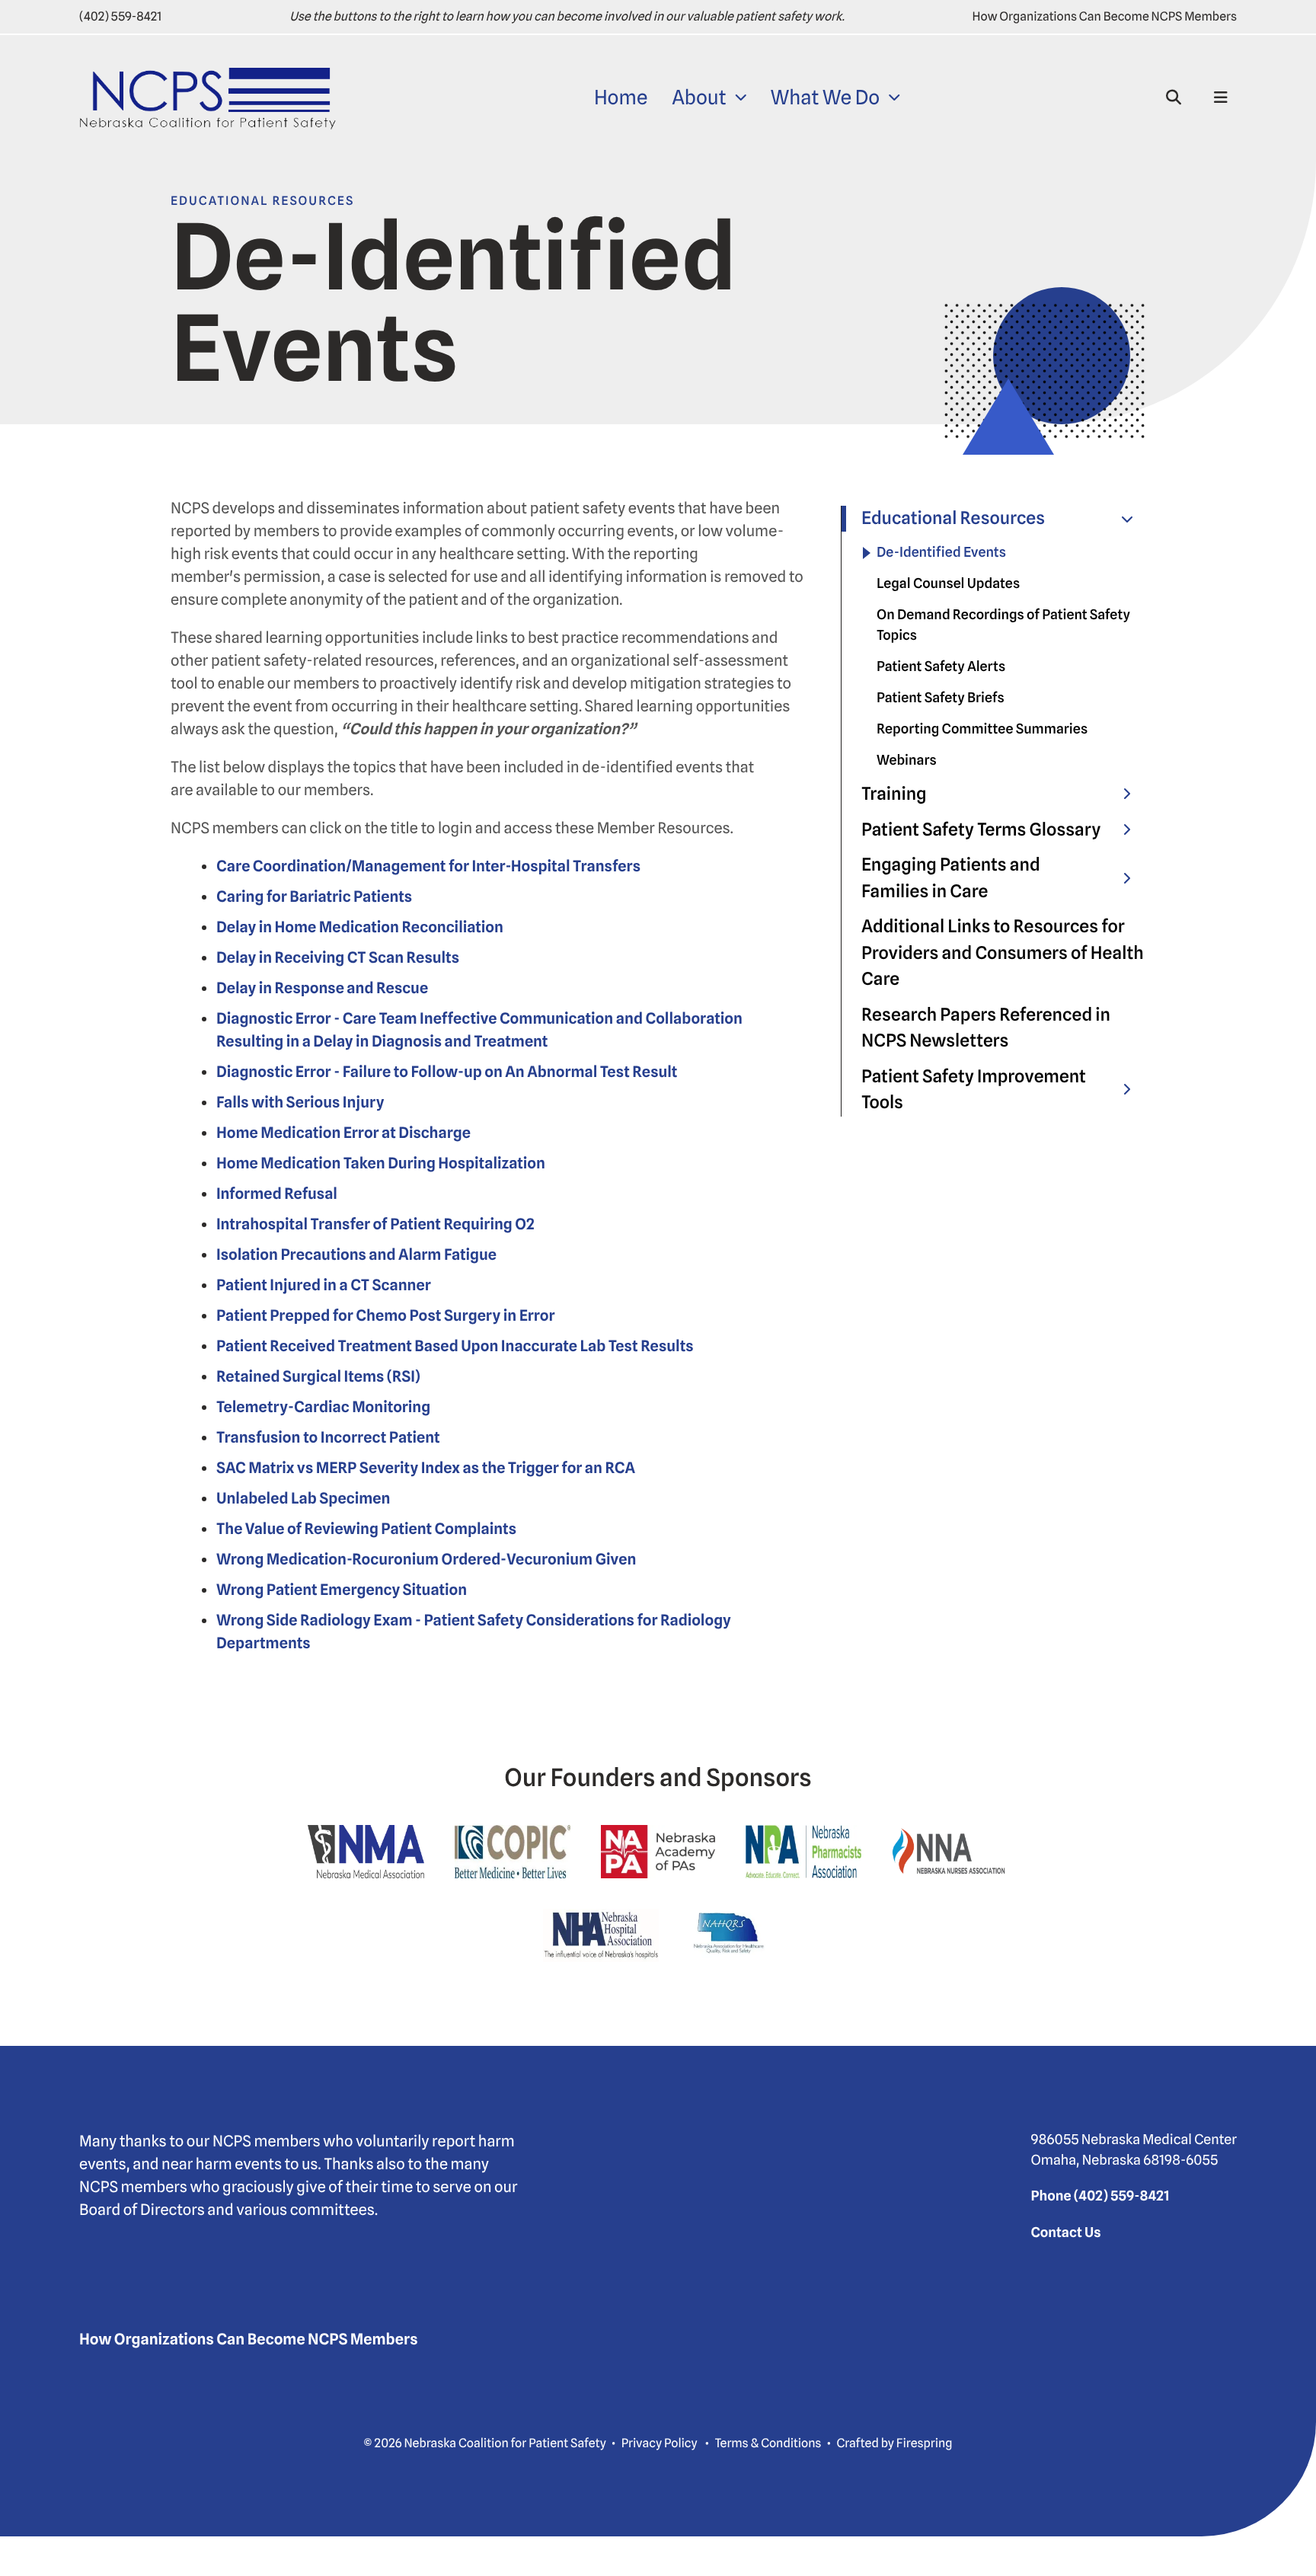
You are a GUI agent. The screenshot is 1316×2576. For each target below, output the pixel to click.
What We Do (826, 98)
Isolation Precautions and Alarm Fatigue (356, 1254)
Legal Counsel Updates (948, 584)
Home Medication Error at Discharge (343, 1133)
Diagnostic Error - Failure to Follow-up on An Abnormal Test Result (447, 1072)
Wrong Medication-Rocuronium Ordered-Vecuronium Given (426, 1559)
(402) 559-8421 (120, 16)
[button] (1174, 97)
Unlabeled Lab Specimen (303, 1498)
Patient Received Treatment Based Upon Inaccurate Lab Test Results (455, 1346)
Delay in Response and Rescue (322, 988)
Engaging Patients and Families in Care (951, 878)
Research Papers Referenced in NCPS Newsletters (986, 1028)
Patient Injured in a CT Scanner (324, 1285)
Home (621, 98)
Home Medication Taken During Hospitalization (381, 1163)
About (699, 98)
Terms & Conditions (768, 2443)
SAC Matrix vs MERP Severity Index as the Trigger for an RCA (426, 1468)
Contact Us (1065, 2233)
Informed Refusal (277, 1194)
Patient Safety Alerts (941, 667)
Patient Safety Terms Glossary (981, 830)
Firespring (925, 2443)
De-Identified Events (941, 553)
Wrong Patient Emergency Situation (342, 1590)
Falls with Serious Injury (300, 1102)
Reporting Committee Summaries (982, 729)
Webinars (907, 761)
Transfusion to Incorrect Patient (328, 1437)
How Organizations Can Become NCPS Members (1105, 16)
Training (894, 794)
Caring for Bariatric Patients (314, 896)
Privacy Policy (660, 2443)
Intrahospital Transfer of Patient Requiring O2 (375, 1224)
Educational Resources (953, 518)
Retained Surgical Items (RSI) (318, 1376)
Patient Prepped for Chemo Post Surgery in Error (386, 1315)
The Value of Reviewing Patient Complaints (366, 1529)
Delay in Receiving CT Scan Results (338, 957)
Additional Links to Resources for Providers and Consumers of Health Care (1003, 953)
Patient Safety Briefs (941, 698)
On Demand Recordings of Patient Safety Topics (1003, 625)
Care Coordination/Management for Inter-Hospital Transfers (428, 866)
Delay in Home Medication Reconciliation (360, 927)
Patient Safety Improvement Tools (974, 1090)
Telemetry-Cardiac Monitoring (323, 1407)
